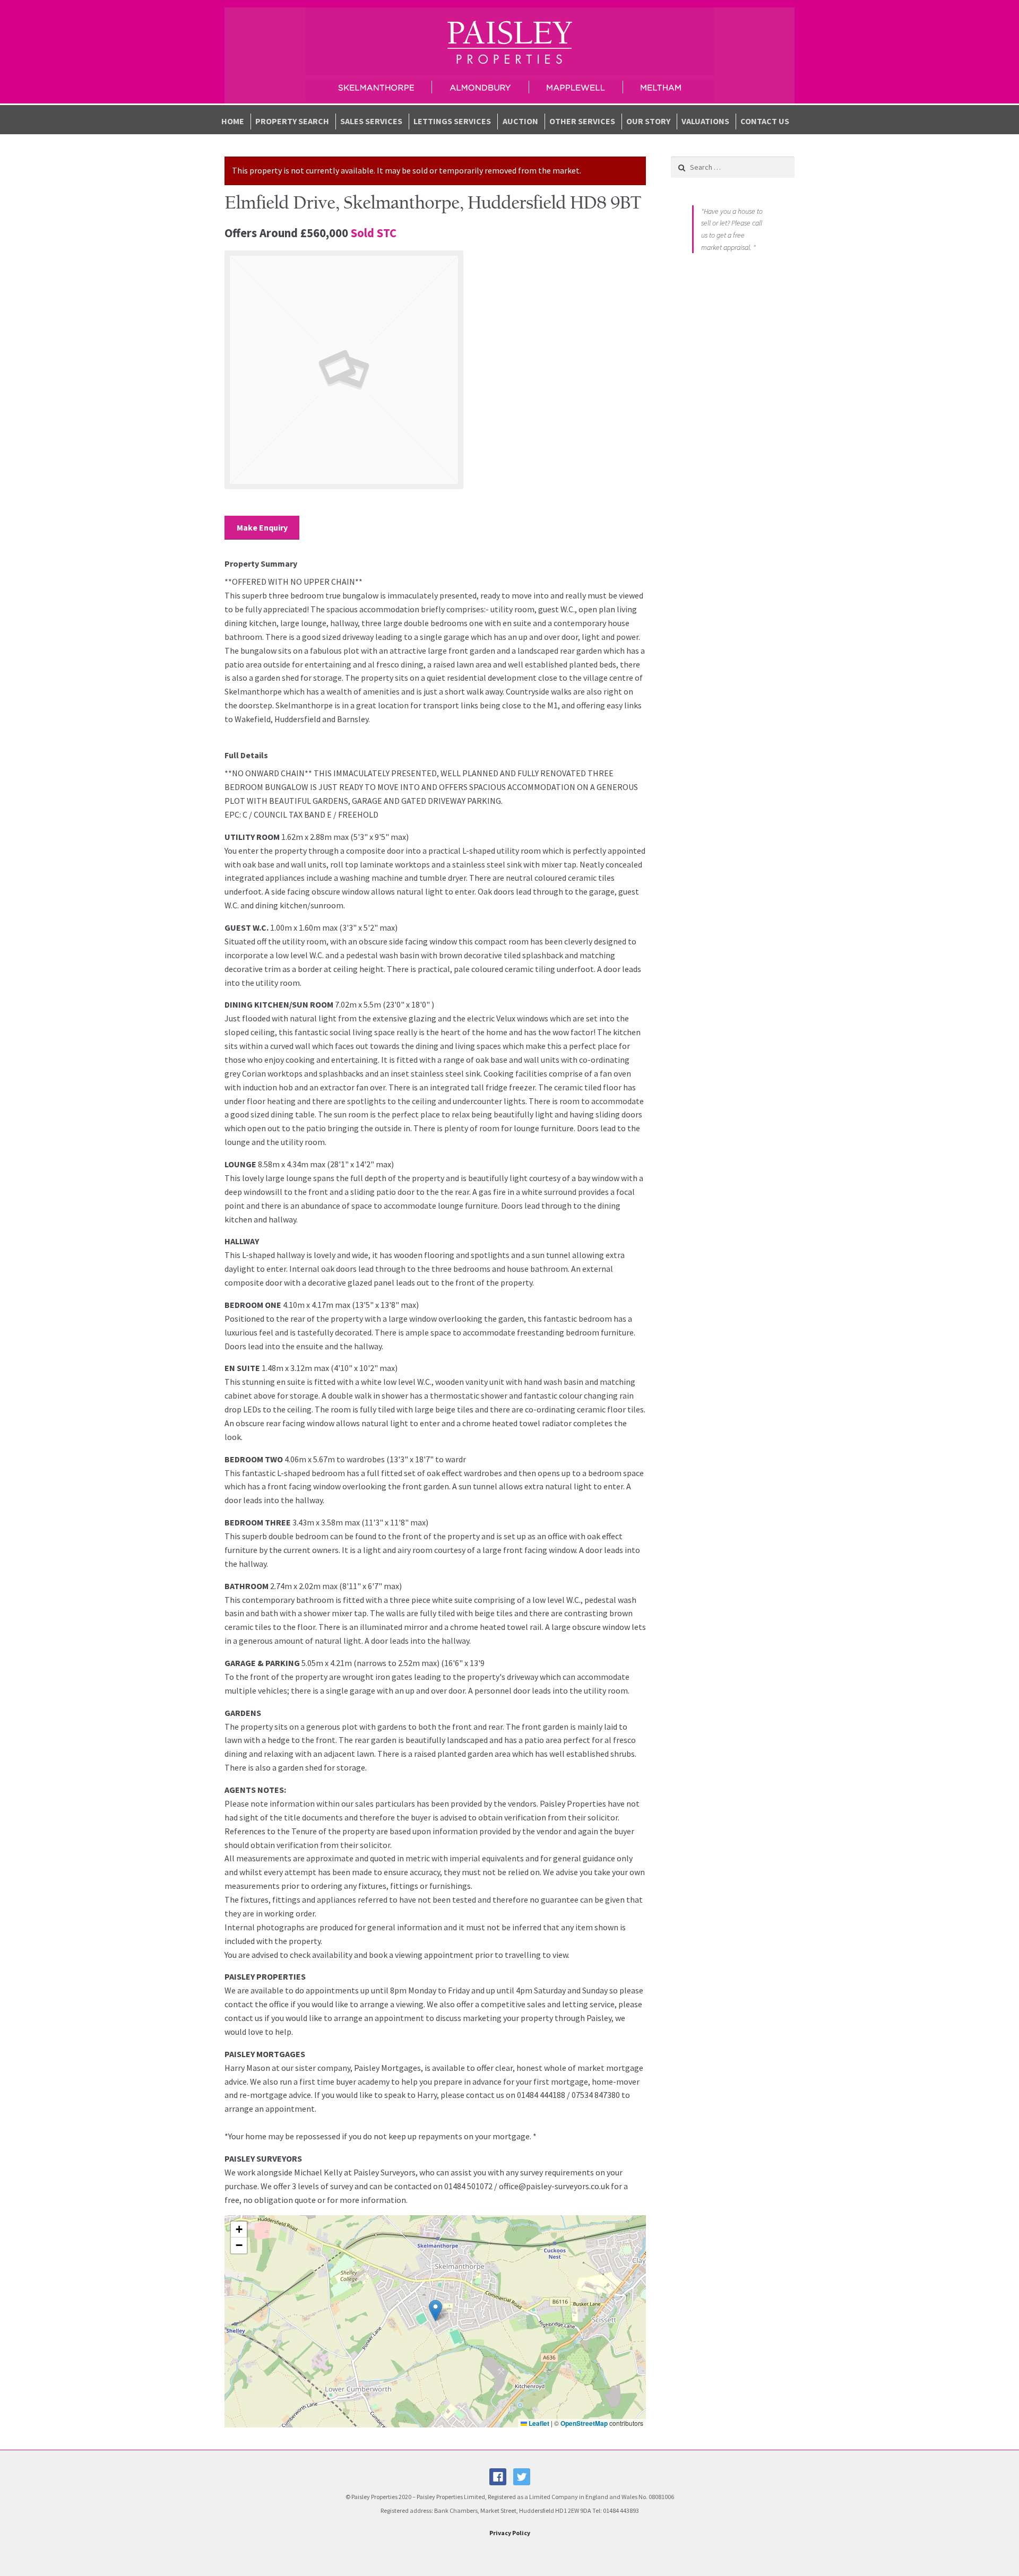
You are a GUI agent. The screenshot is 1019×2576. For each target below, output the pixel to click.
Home (233, 121)
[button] (435, 2310)
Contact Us (765, 121)
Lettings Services (452, 121)
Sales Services (371, 121)
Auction (520, 121)
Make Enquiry (262, 527)
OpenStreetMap (584, 2423)
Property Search (292, 121)
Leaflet (538, 2423)
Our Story (648, 121)
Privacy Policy (510, 2533)
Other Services (582, 121)
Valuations (705, 121)
